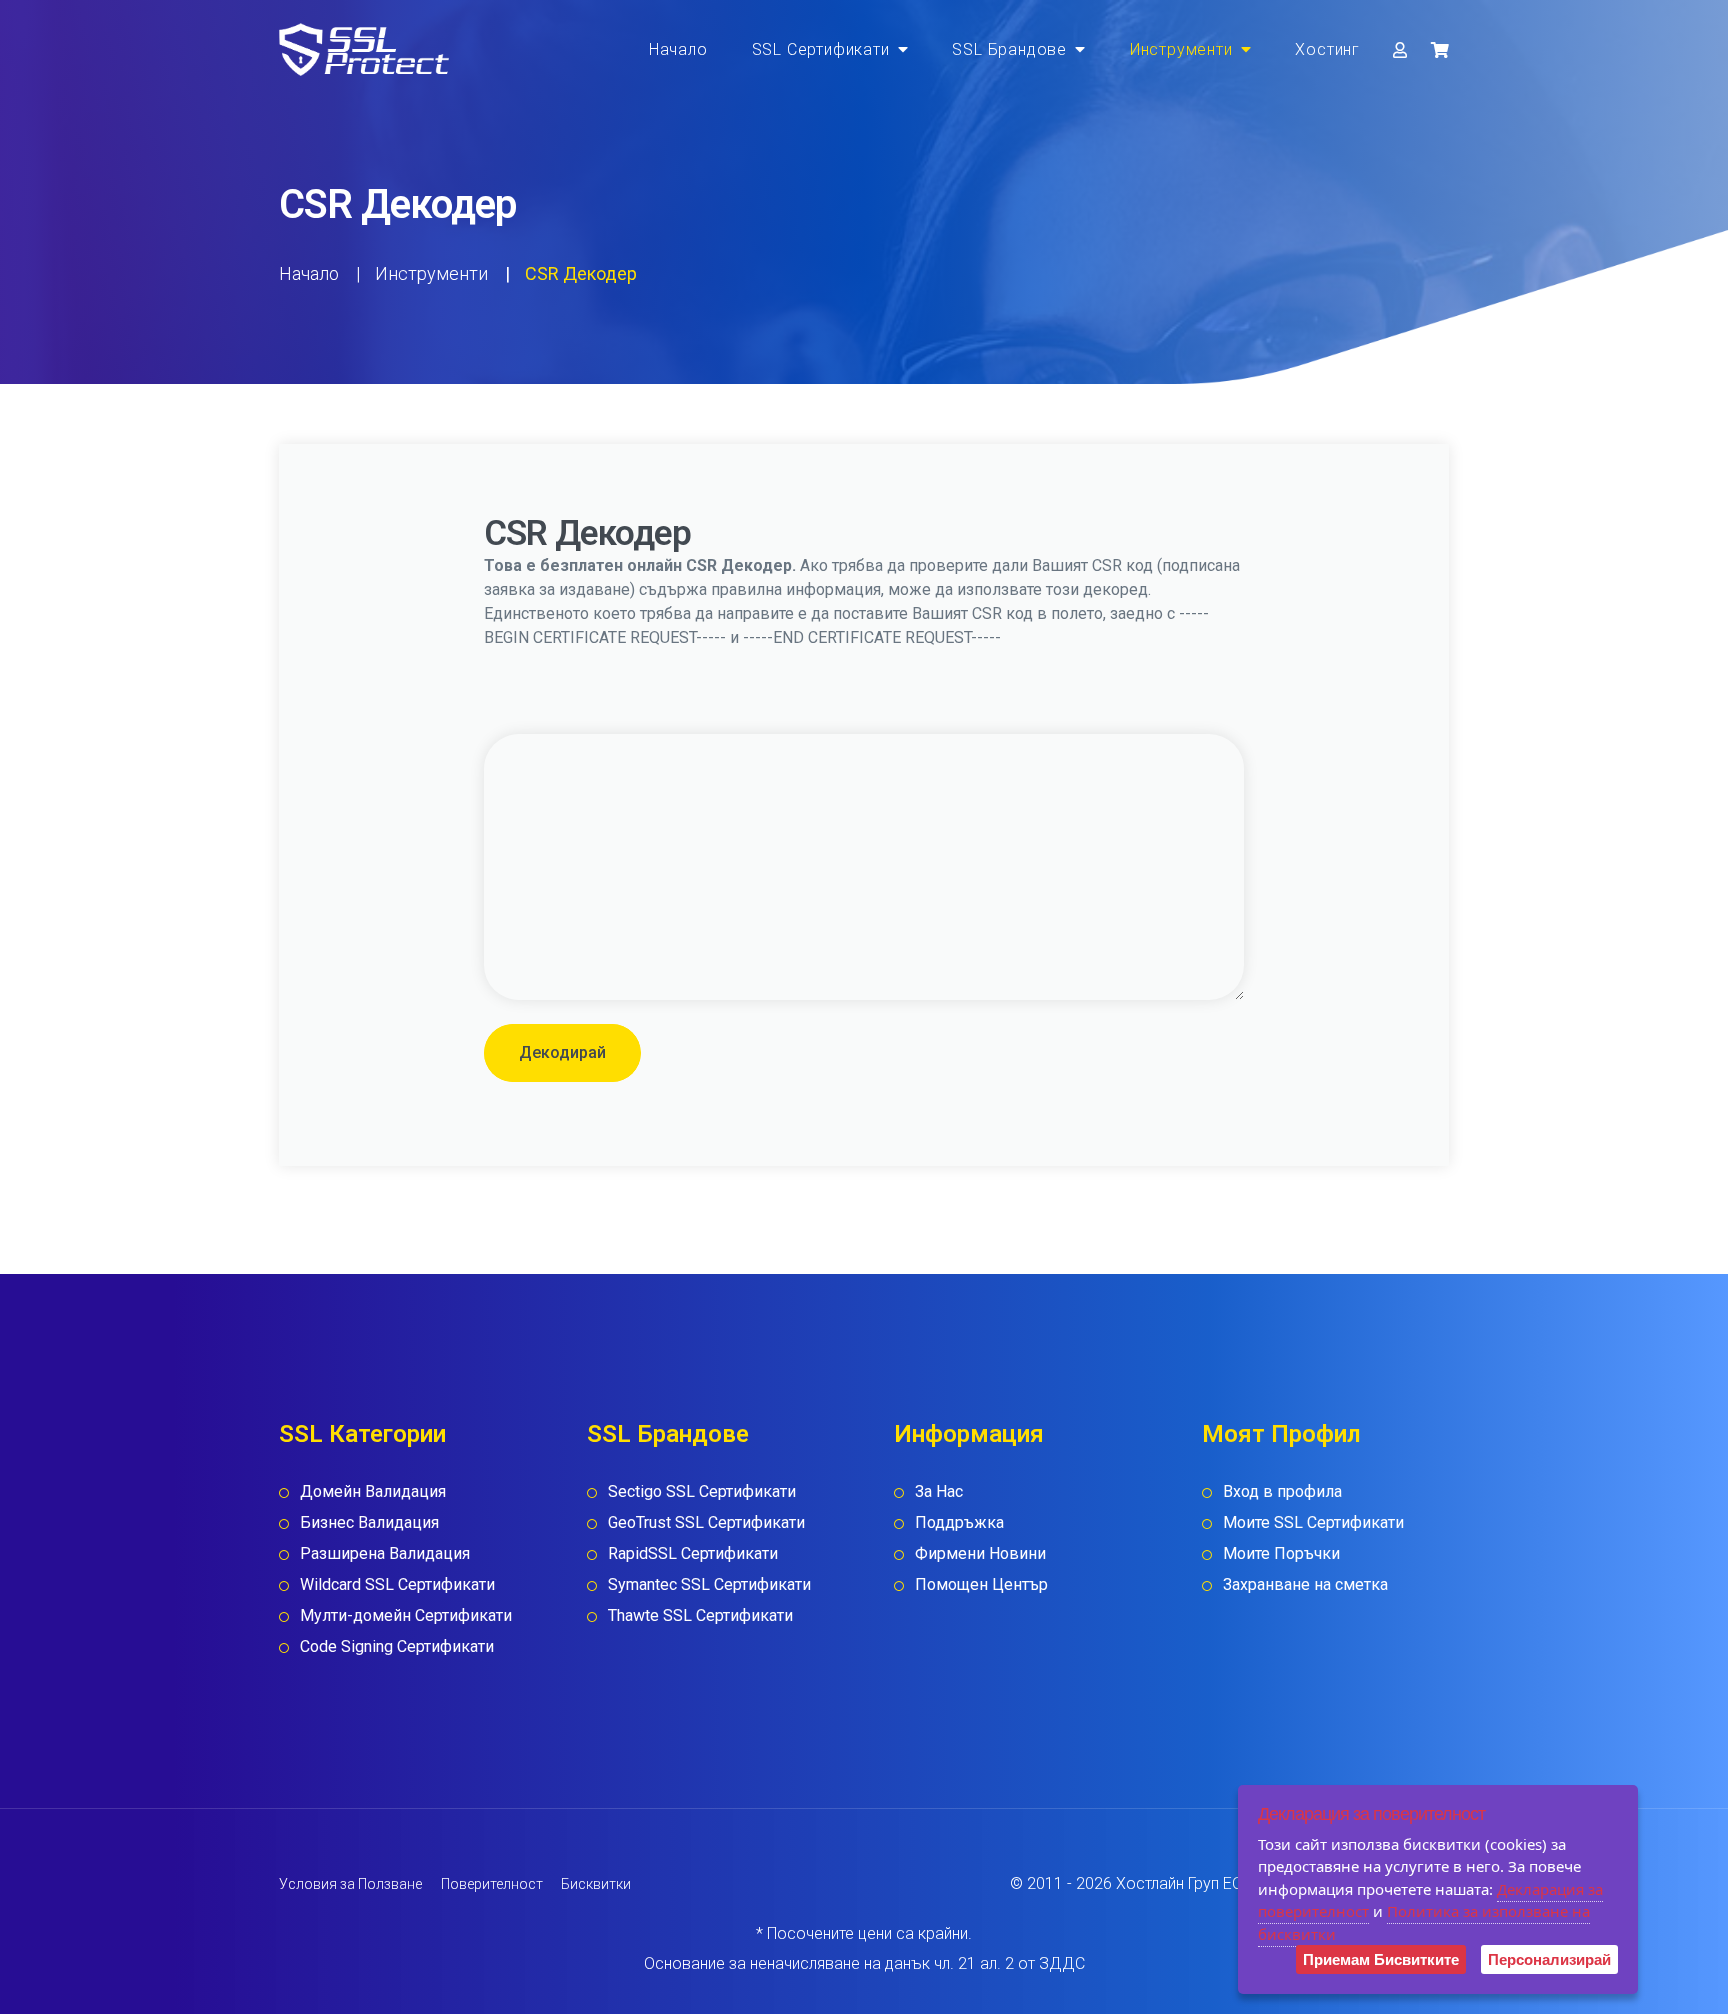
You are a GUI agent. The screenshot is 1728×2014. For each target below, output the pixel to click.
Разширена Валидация (385, 1553)
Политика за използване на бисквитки (1424, 1922)
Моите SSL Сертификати (1313, 1522)
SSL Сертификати (821, 49)
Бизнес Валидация (369, 1522)
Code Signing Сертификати (397, 1646)
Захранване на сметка (1305, 1584)
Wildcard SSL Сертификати (397, 1584)
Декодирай (562, 1052)
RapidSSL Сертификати (693, 1553)
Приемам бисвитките (1381, 1959)
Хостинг (1327, 49)
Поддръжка (959, 1522)
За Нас (939, 1491)
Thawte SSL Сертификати (700, 1615)
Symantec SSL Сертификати (709, 1584)
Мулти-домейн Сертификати (406, 1615)
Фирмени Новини (980, 1553)
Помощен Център (981, 1584)
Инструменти (1181, 49)
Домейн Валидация (373, 1491)
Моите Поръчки (1281, 1553)
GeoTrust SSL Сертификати (706, 1522)
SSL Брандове (1009, 49)
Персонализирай (1549, 1959)
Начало (678, 49)
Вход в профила (1282, 1491)
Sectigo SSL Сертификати (702, 1491)
